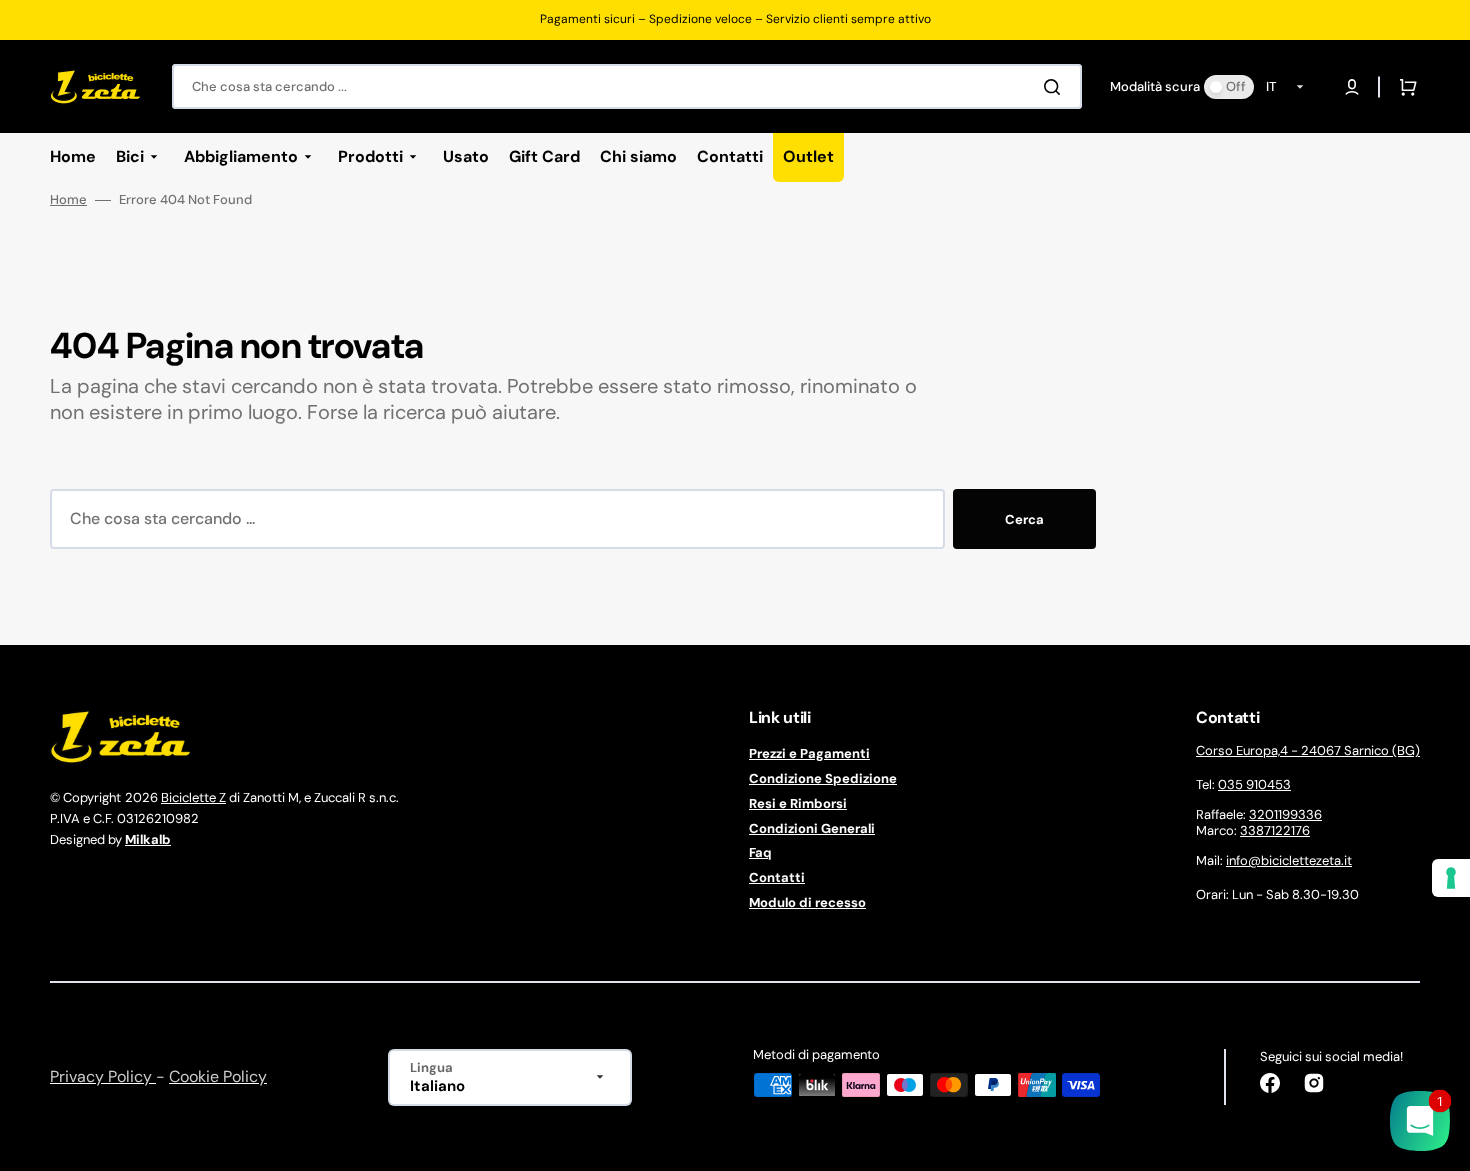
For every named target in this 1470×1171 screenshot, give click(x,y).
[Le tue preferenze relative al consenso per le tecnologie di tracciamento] (1451, 878)
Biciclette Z (193, 797)
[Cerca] (1056, 87)
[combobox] (627, 86)
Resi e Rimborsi (798, 803)
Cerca (1024, 519)
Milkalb (148, 839)
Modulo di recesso (807, 902)
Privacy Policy (103, 1076)
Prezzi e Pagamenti (809, 754)
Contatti (777, 877)
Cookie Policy (218, 1076)
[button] (1352, 87)
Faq (760, 852)
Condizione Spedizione (823, 778)
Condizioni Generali (812, 828)
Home (68, 200)
